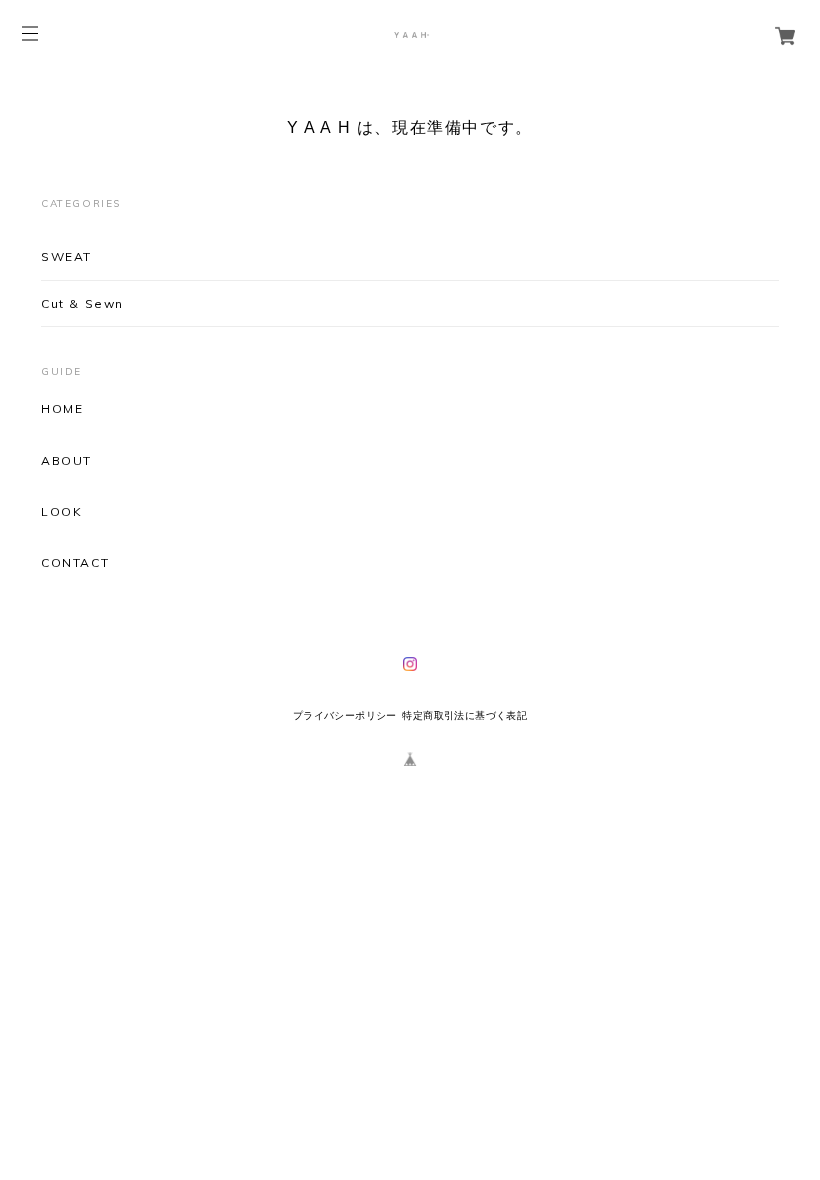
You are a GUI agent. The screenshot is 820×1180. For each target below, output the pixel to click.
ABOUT (66, 461)
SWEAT (66, 256)
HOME (62, 409)
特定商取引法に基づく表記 (464, 715)
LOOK (61, 512)
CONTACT (75, 563)
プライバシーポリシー (345, 715)
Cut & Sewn (82, 303)
